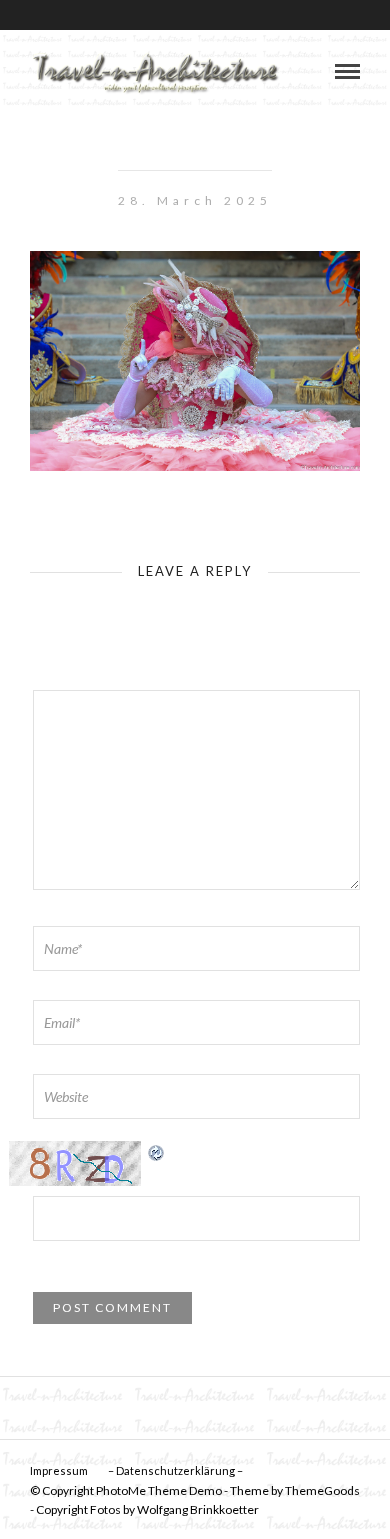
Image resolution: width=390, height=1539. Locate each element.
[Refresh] (157, 1151)
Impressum (59, 1470)
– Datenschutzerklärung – (175, 1470)
